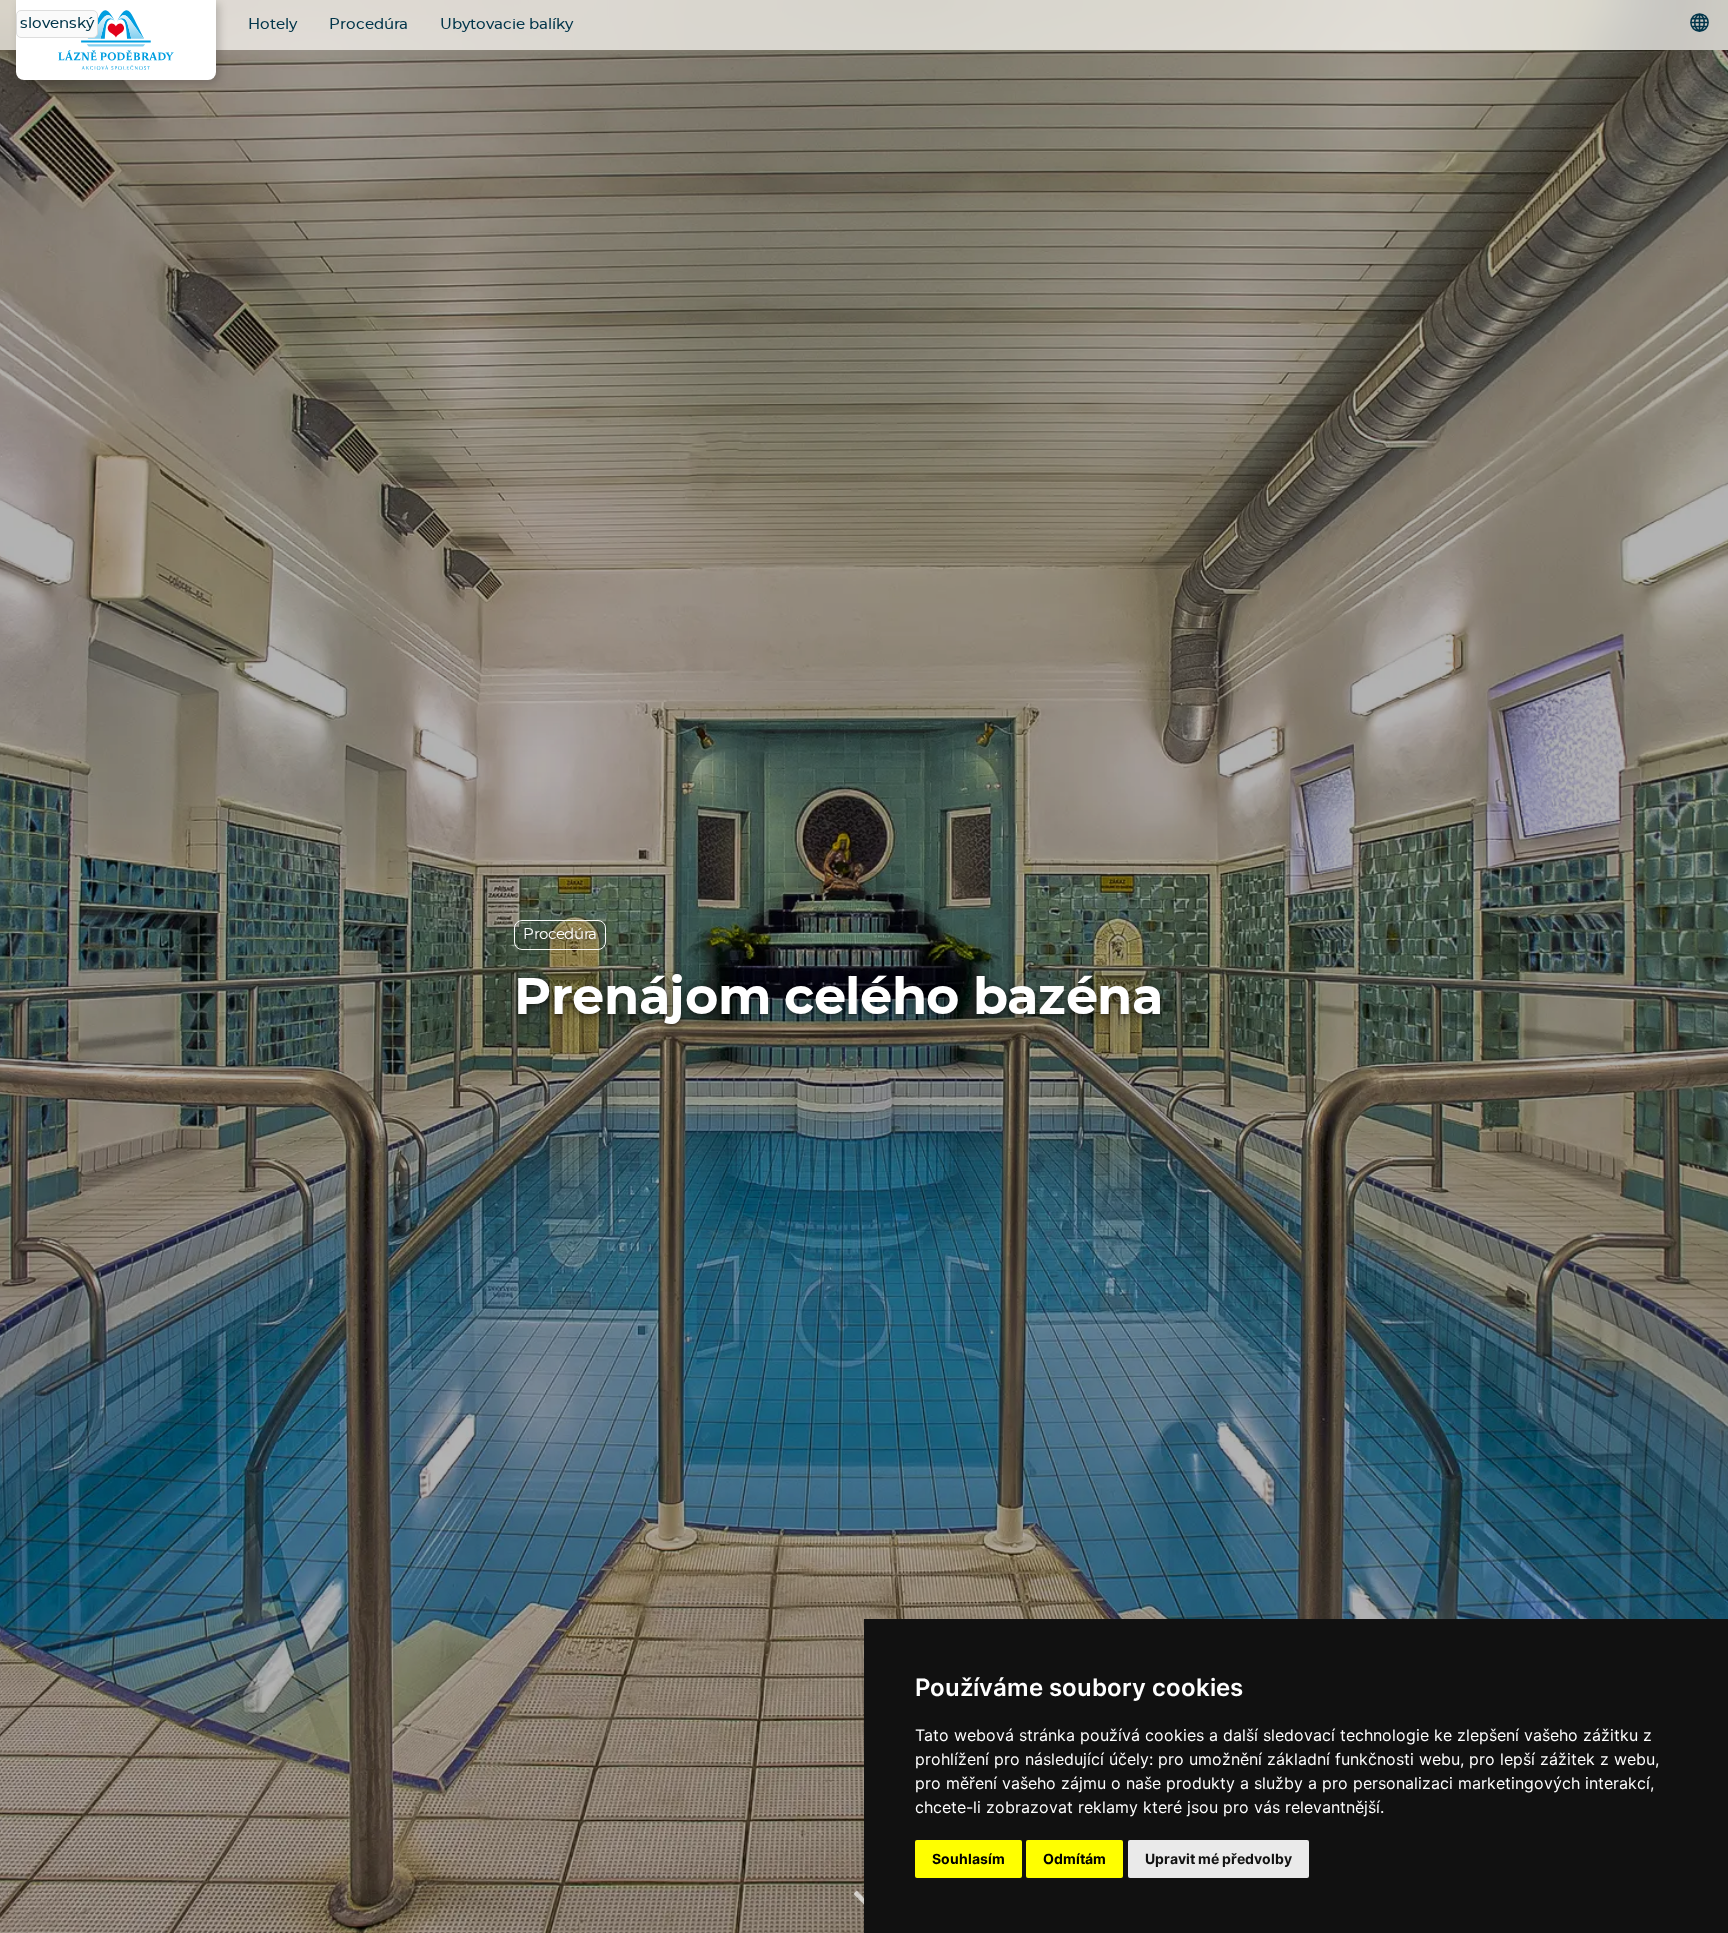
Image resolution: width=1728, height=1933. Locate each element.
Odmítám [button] (1074, 1858)
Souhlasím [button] (968, 1858)
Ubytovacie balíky (506, 24)
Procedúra (368, 24)
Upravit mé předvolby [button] (1218, 1858)
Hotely (272, 24)
